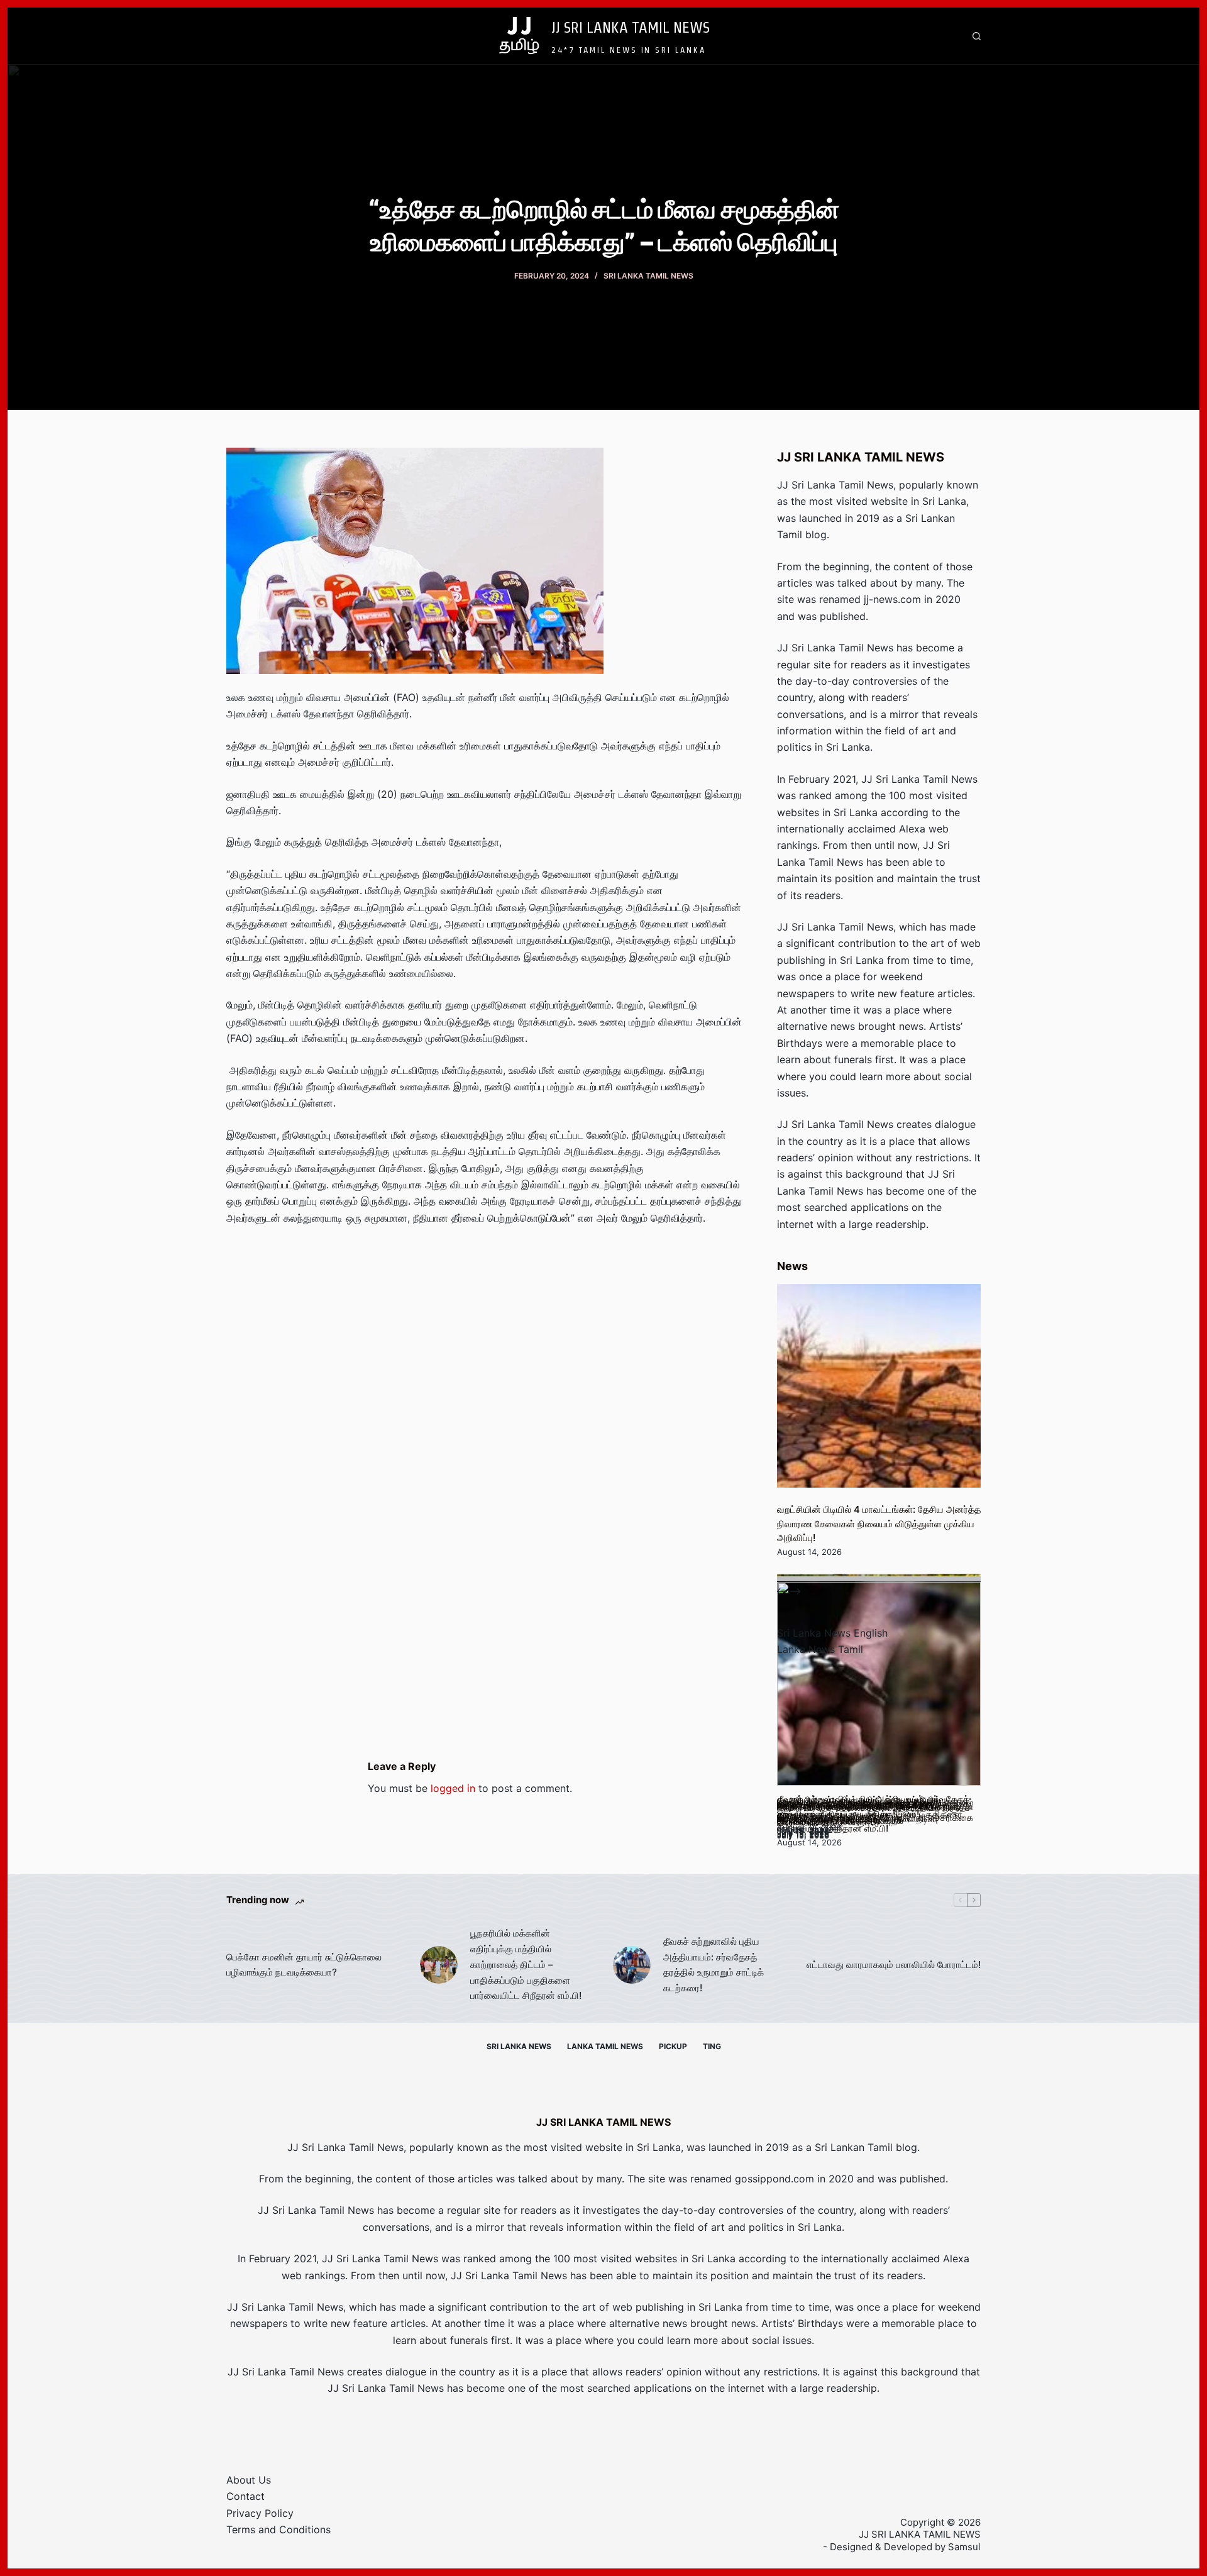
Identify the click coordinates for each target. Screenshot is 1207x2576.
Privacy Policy (260, 2513)
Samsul (964, 2547)
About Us (249, 2480)
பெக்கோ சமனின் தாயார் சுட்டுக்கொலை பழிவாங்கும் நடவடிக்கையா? (304, 1965)
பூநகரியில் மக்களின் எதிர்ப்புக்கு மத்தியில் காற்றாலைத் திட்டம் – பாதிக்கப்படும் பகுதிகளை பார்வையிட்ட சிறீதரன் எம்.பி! (526, 1964)
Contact (245, 2496)
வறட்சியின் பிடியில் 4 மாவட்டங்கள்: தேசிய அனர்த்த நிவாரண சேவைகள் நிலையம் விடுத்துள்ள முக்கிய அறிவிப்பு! (879, 1523)
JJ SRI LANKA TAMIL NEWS (631, 27)
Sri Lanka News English (832, 1633)
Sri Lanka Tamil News (648, 276)
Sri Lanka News (519, 2046)
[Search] (977, 36)
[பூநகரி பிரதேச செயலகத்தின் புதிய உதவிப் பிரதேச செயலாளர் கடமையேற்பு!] (879, 1684)
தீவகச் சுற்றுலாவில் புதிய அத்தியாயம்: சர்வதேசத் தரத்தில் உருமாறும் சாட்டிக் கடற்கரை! (714, 1965)
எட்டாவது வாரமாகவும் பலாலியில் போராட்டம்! (894, 1965)
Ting (712, 2046)
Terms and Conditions (278, 2529)
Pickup (673, 2046)
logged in (453, 1788)
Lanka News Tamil (820, 1649)
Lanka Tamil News (605, 2046)
